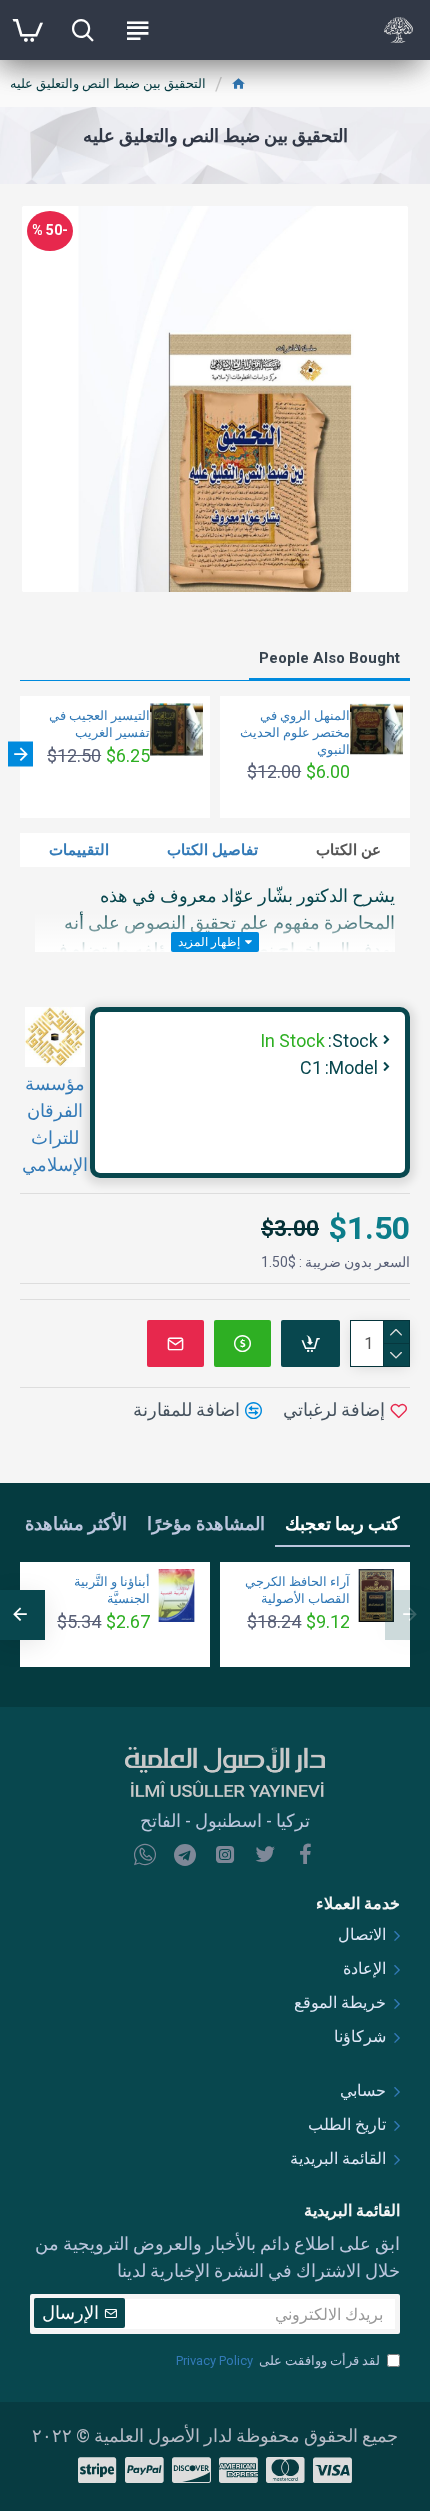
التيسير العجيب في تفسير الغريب (99, 724)
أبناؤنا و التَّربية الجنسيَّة (112, 1590)
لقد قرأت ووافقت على (278, 2360)
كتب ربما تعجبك (342, 1523)
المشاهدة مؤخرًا (206, 1523)
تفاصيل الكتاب (212, 850)
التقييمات (79, 850)
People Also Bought (329, 658)
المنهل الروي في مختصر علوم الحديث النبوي (295, 732)
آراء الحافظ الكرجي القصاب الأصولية (297, 1590)
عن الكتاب (348, 850)
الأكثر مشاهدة (76, 1523)
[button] (409, 754)
